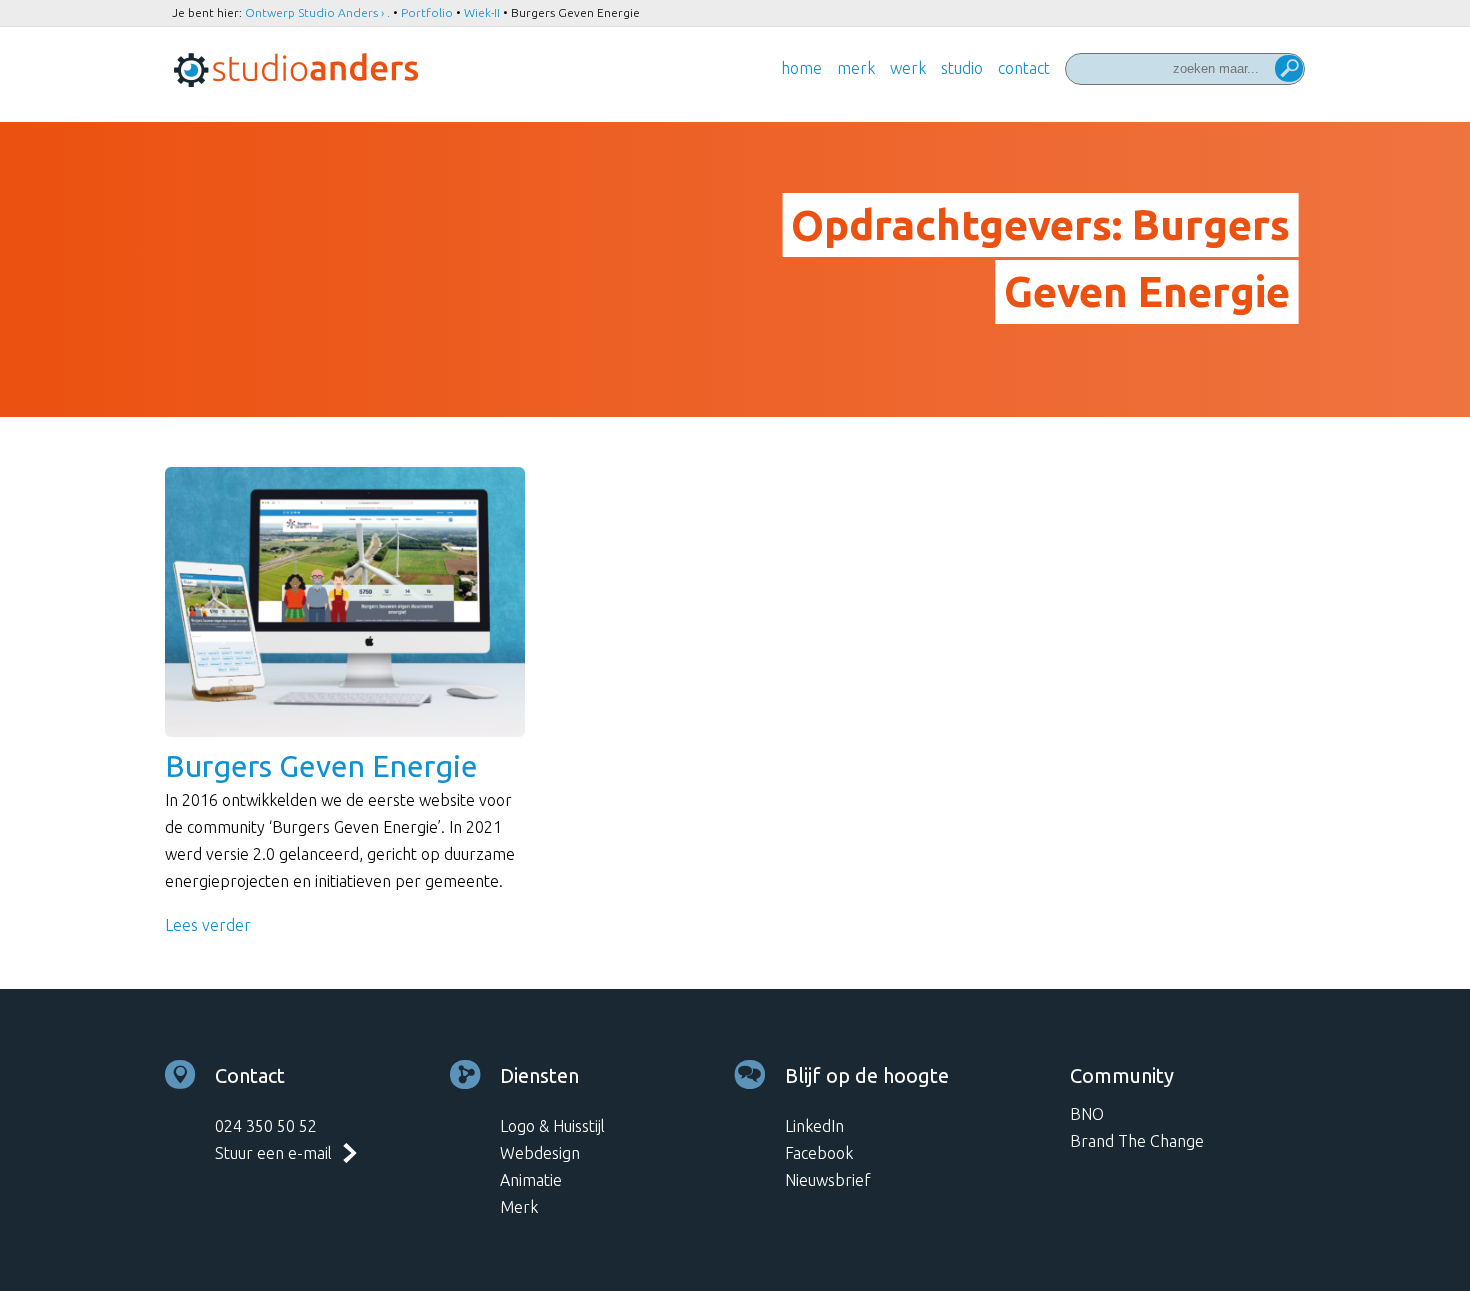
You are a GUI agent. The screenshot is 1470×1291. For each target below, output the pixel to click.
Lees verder (208, 925)
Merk (856, 68)
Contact (1024, 68)
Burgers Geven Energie (321, 766)
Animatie (531, 1180)
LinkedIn (814, 1126)
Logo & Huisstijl (552, 1126)
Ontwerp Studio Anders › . (317, 12)
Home (801, 68)
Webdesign (540, 1153)
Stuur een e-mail (273, 1153)
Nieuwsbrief (828, 1180)
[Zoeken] (1289, 70)
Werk (908, 68)
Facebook (819, 1153)
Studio (962, 68)
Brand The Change (1137, 1141)
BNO (1087, 1114)
